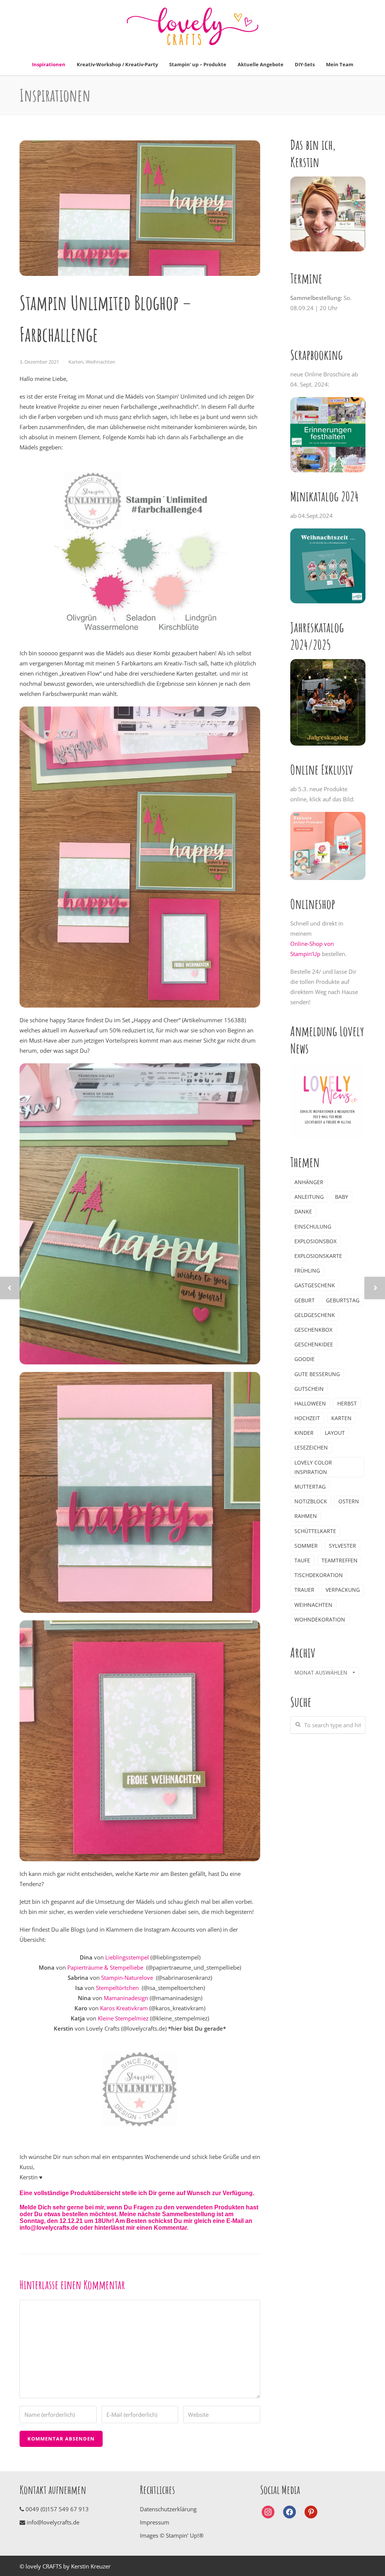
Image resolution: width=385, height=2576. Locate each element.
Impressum (155, 2522)
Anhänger (309, 1182)
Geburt (305, 1300)
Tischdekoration (319, 1575)
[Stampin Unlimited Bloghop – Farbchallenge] (140, 208)
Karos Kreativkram (124, 2008)
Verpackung (343, 1590)
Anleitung (309, 1197)
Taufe (302, 1560)
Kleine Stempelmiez (123, 2018)
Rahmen (306, 1516)
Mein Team (340, 64)
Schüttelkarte (315, 1531)
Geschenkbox (313, 1330)
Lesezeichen (311, 1447)
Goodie (305, 1359)
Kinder (304, 1433)
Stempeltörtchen (118, 1988)
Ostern (349, 1501)
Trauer (304, 1590)
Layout (335, 1433)
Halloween (310, 1403)
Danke (303, 1211)
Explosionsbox (315, 1241)
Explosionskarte (318, 1256)
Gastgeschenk (315, 1285)
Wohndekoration (320, 1619)
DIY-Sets (305, 64)
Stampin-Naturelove (127, 1978)
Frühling (307, 1270)
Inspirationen (49, 64)
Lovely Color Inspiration (313, 1467)
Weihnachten (101, 362)
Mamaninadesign (126, 1998)
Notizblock (311, 1501)
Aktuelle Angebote (261, 64)
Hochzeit (307, 1418)
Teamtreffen (340, 1560)
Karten (76, 362)
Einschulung (313, 1226)
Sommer (306, 1546)
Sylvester (343, 1546)
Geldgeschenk (315, 1315)
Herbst (347, 1403)
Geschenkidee (314, 1344)
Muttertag (310, 1487)
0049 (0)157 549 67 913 (57, 2509)
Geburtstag (343, 1300)
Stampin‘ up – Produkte (198, 64)
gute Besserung (317, 1374)
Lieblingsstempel (127, 1957)
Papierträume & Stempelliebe (105, 1967)
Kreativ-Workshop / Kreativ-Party (117, 64)
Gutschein (309, 1389)
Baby (342, 1197)
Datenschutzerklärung (168, 2509)
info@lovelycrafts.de (52, 2522)
